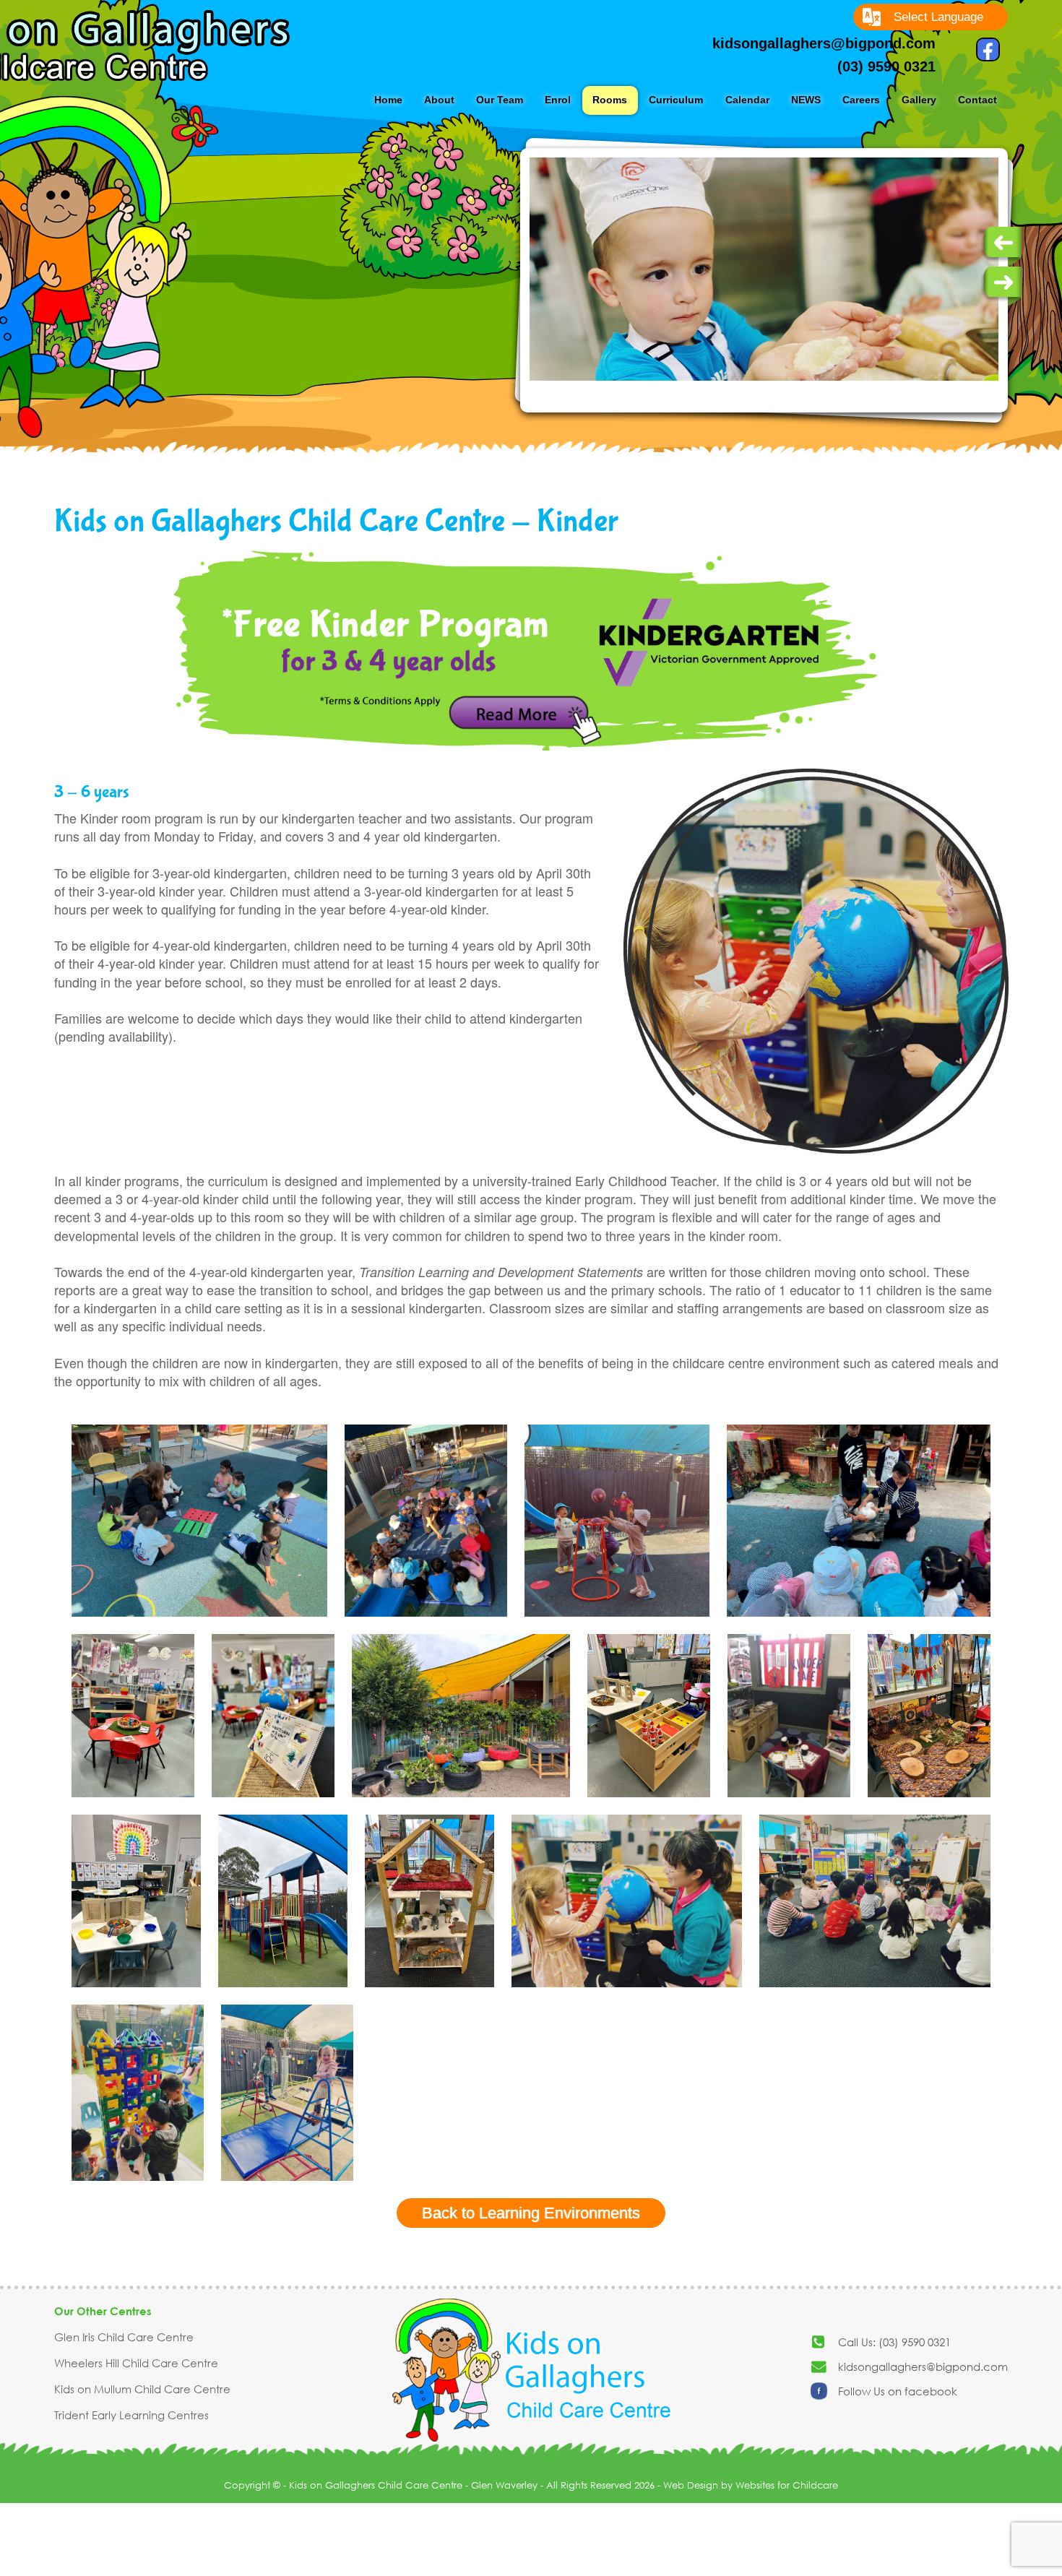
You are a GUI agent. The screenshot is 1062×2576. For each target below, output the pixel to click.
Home (388, 100)
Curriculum (676, 100)
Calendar (747, 100)
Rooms (610, 100)
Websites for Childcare (787, 2485)
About (439, 100)
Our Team (500, 100)
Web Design (691, 2485)
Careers (861, 100)
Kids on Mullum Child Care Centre (142, 2389)
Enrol (558, 100)
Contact (977, 100)
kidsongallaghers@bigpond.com (824, 43)
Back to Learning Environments (531, 2213)
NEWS (806, 100)
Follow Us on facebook (898, 2391)
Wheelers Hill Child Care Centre (136, 2363)
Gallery (919, 100)
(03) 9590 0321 (886, 66)
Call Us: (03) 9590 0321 (894, 2342)
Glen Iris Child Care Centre (124, 2337)
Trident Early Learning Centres (131, 2415)
